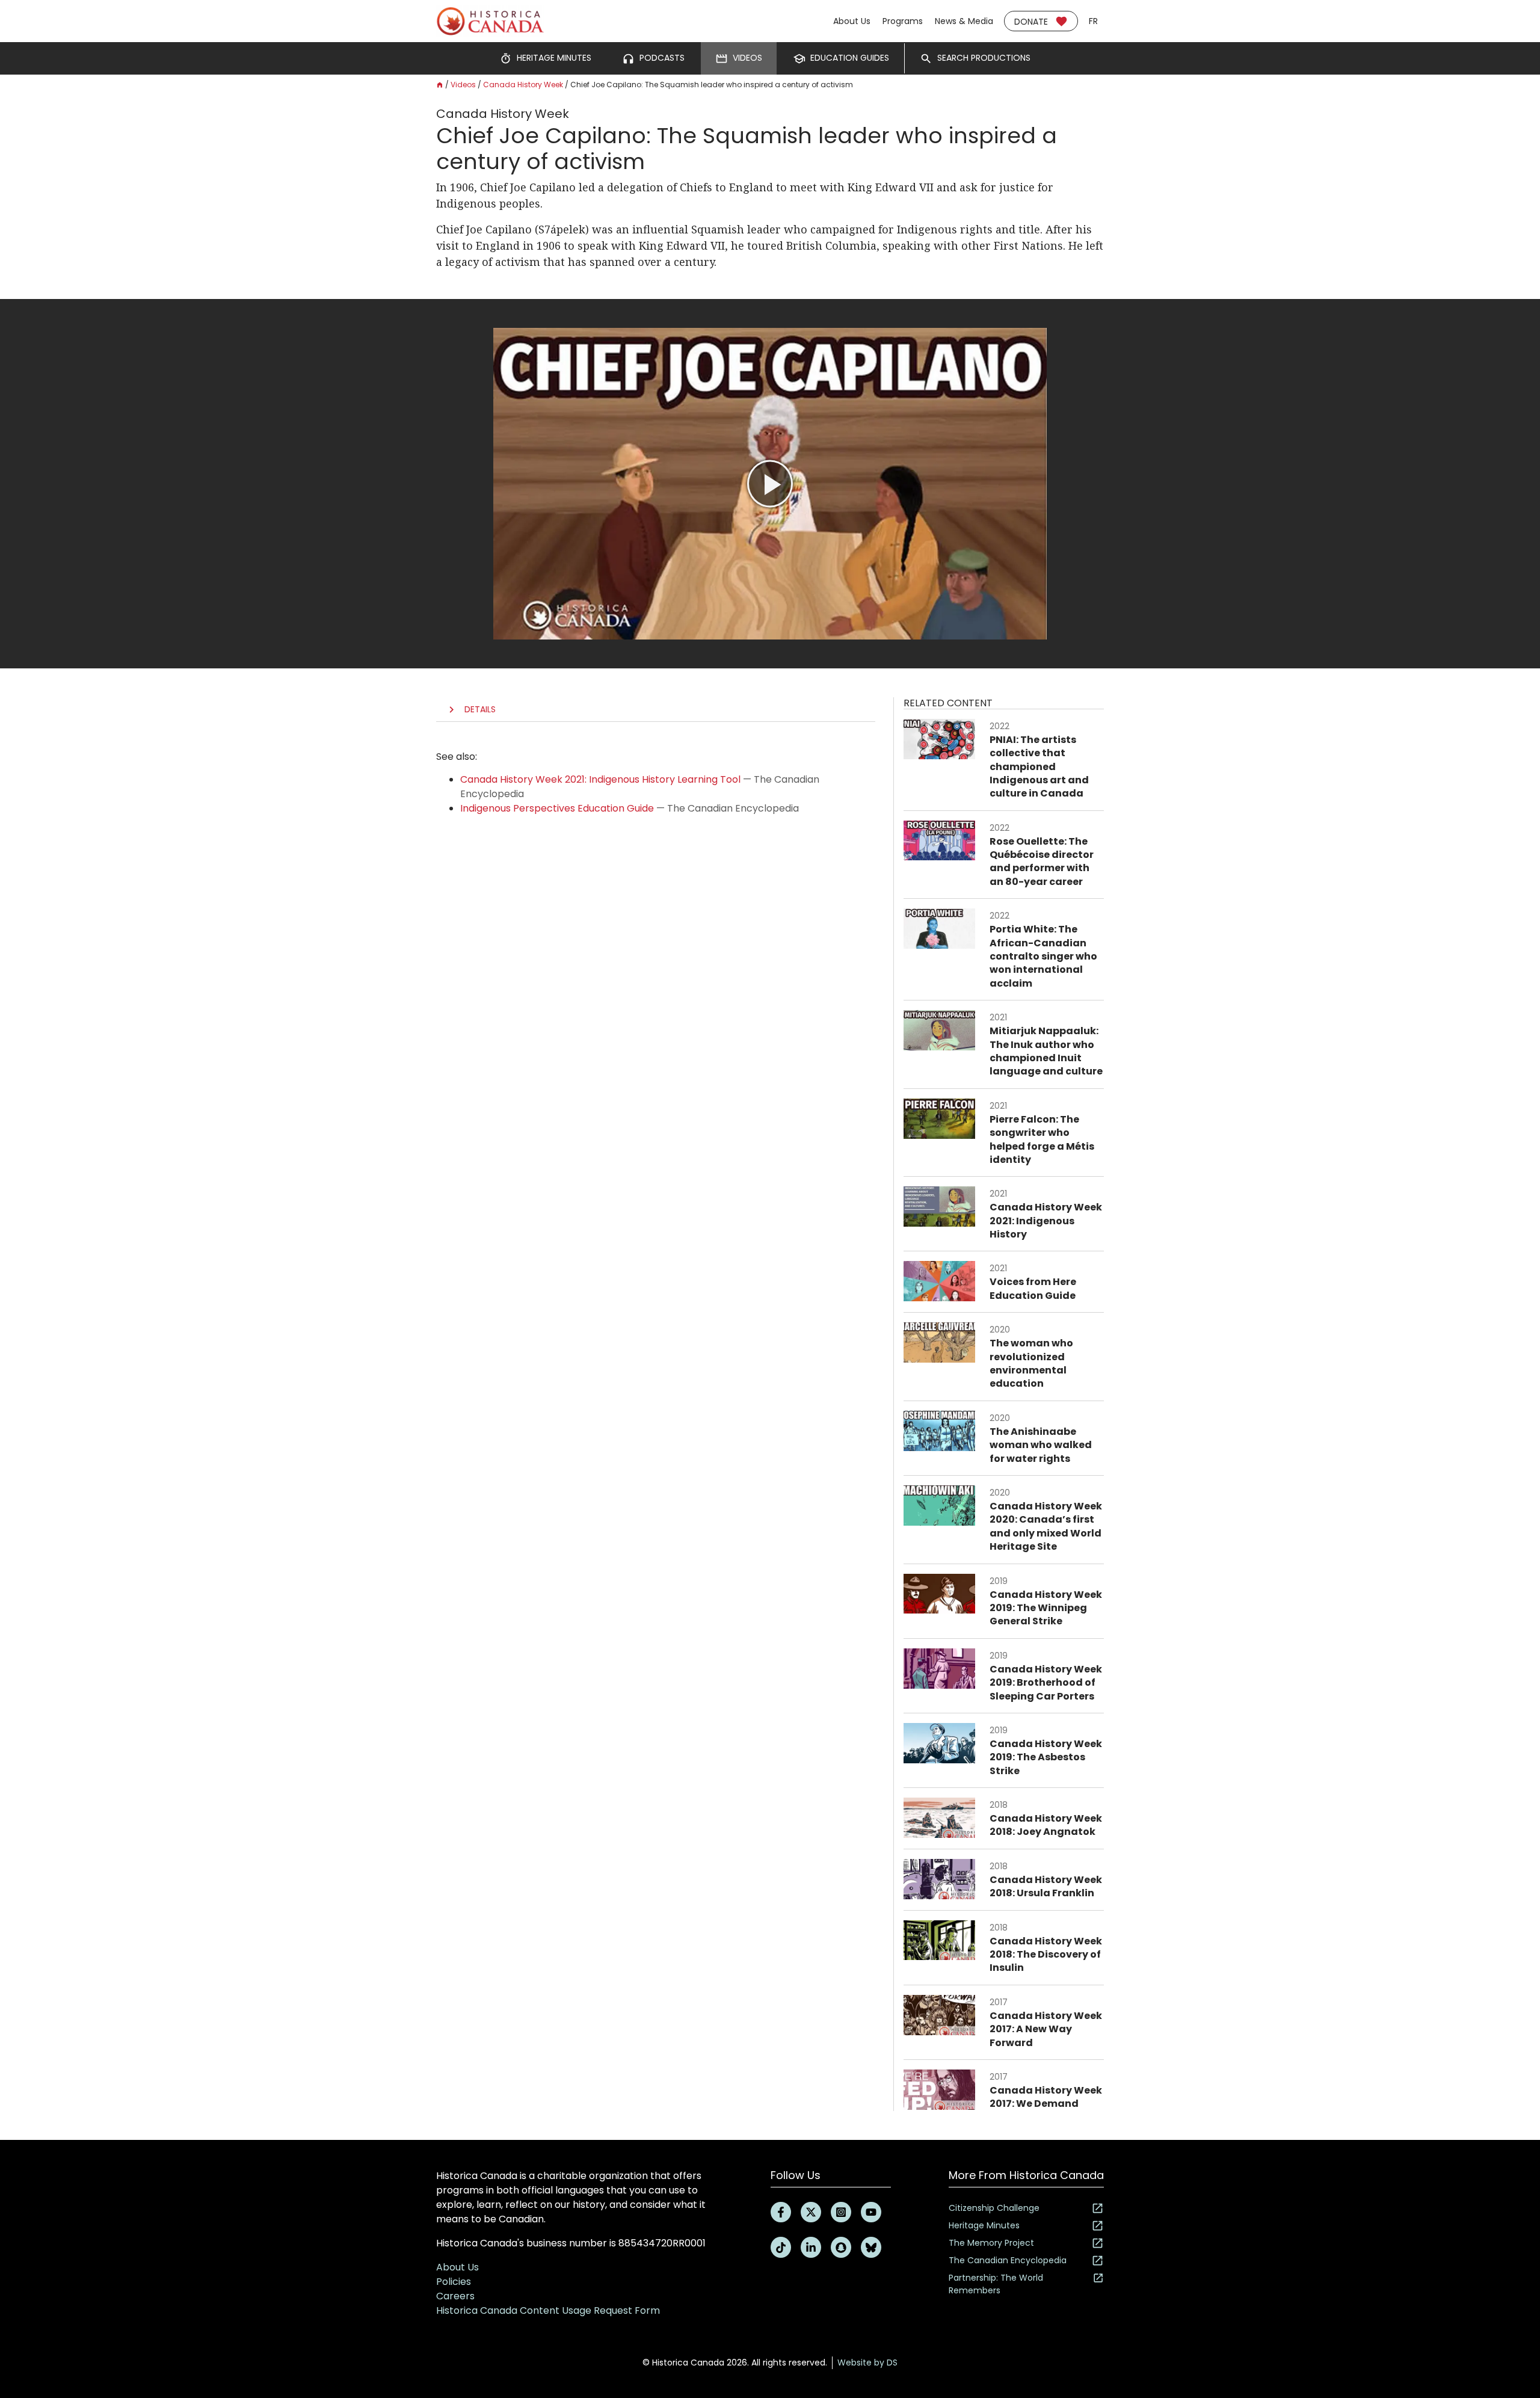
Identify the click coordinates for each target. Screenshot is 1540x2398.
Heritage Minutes (984, 2225)
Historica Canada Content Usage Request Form (548, 2310)
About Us (852, 21)
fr (1093, 21)
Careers (455, 2296)
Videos (463, 85)
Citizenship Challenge (994, 2208)
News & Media (964, 21)
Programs (903, 21)
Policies (454, 2282)
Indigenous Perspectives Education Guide (557, 808)
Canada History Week (523, 85)
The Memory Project (991, 2243)
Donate (1031, 22)
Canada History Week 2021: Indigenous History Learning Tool (600, 779)
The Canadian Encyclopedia (1008, 2260)
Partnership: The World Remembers (996, 2284)
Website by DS (867, 2363)
